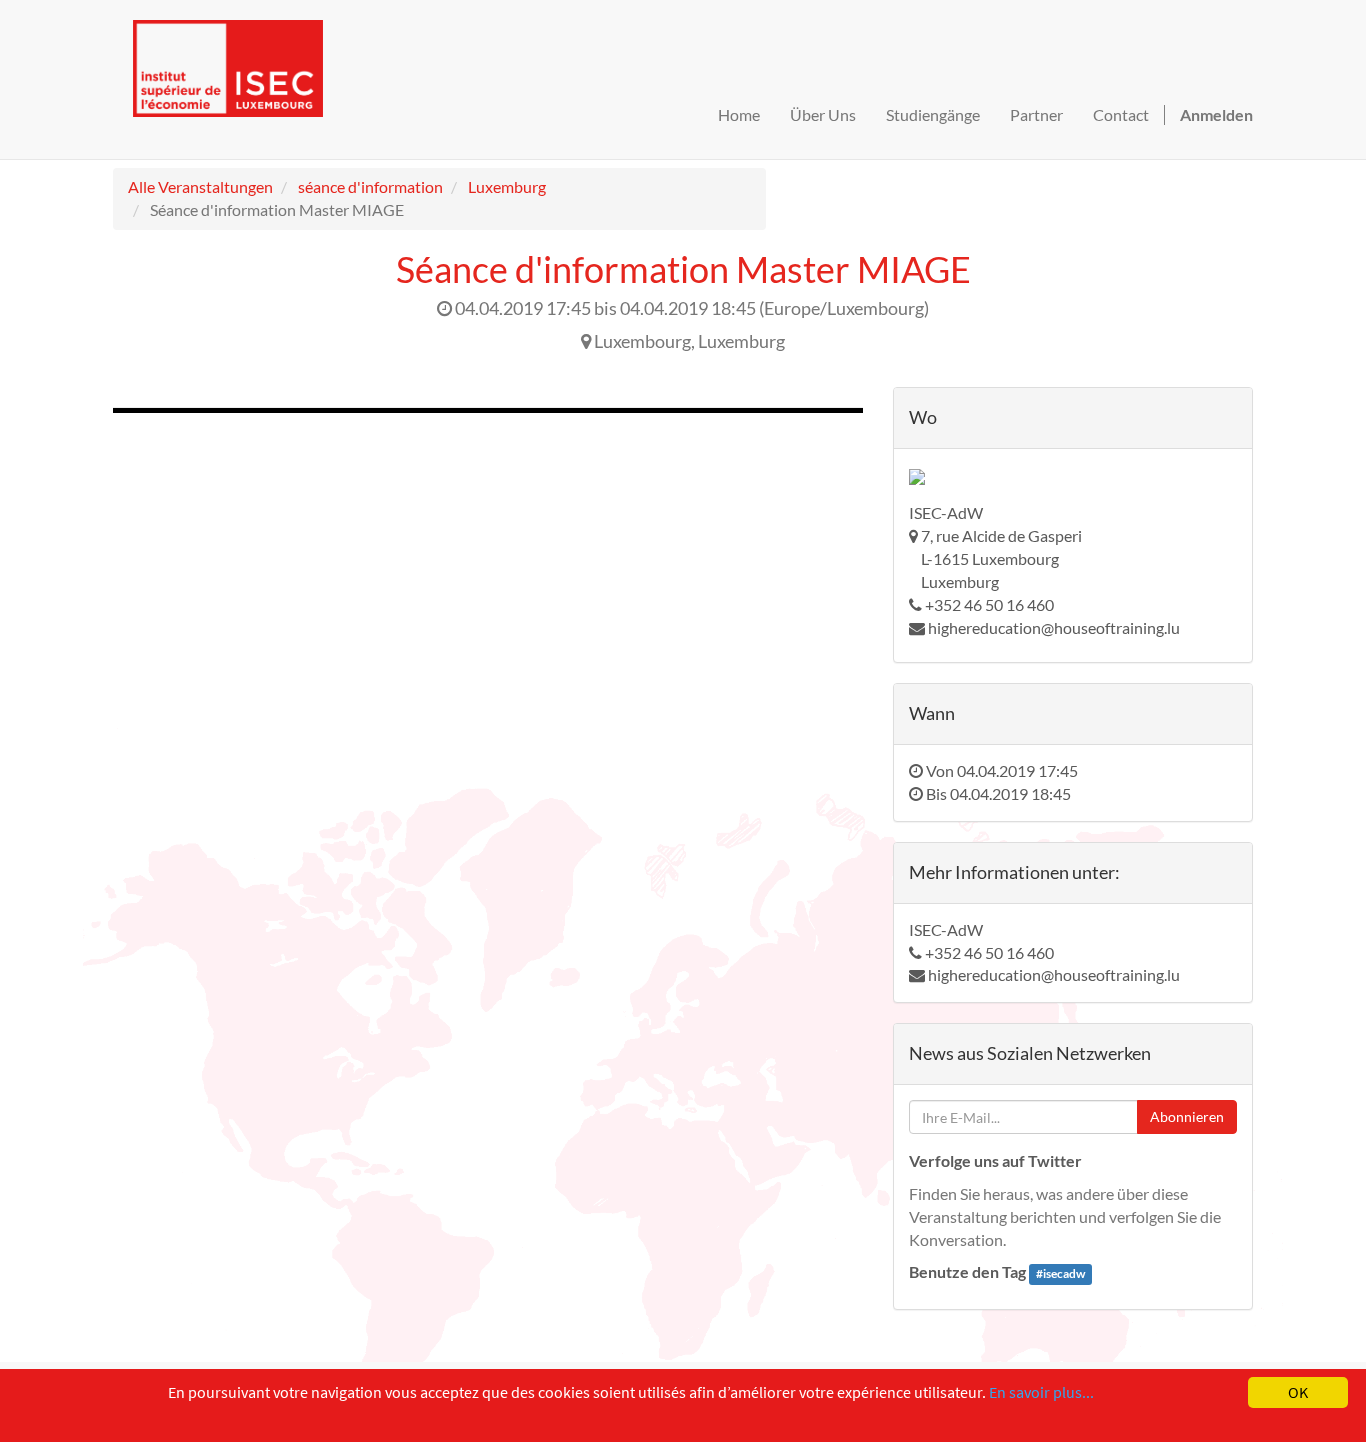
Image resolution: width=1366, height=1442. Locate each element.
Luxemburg (507, 186)
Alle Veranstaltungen (200, 186)
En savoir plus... (1041, 1392)
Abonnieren (1187, 1116)
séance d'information (370, 186)
